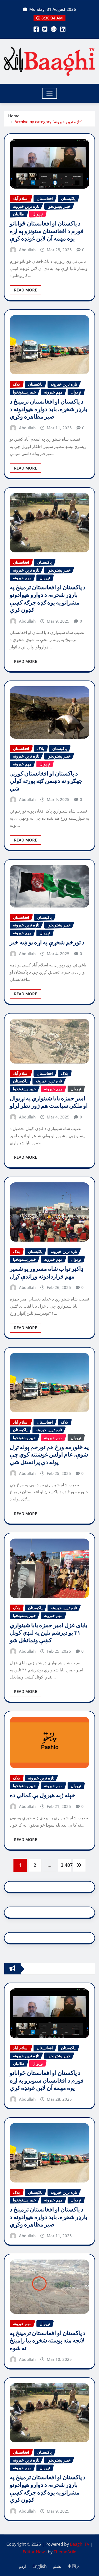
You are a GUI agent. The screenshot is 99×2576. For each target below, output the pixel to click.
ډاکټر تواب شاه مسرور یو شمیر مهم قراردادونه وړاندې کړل (47, 1273)
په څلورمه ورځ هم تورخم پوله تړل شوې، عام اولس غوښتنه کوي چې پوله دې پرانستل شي (49, 1455)
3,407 (66, 1865)
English (40, 2566)
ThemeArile (65, 2552)
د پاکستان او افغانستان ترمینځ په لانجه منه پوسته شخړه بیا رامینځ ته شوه (48, 2341)
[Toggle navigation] (49, 93)
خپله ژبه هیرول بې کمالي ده (43, 1795)
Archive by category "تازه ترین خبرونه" (48, 122)
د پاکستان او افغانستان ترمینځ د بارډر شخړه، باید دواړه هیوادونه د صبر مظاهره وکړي (49, 409)
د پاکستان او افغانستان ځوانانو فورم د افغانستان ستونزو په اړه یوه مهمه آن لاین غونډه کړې (47, 231)
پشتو (57, 2566)
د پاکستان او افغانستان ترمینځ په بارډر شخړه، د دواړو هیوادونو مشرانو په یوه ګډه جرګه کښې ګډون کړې (48, 599)
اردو (23, 2566)
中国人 (74, 2566)
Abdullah (27, 250)
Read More (25, 290)
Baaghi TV (80, 2544)
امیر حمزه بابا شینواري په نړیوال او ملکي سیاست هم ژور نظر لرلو (49, 1102)
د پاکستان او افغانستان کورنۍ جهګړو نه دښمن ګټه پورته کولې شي (46, 781)
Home (14, 116)
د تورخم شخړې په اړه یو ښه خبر (47, 942)
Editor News (35, 2552)
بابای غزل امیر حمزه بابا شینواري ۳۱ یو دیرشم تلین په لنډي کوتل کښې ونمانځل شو (49, 1633)
